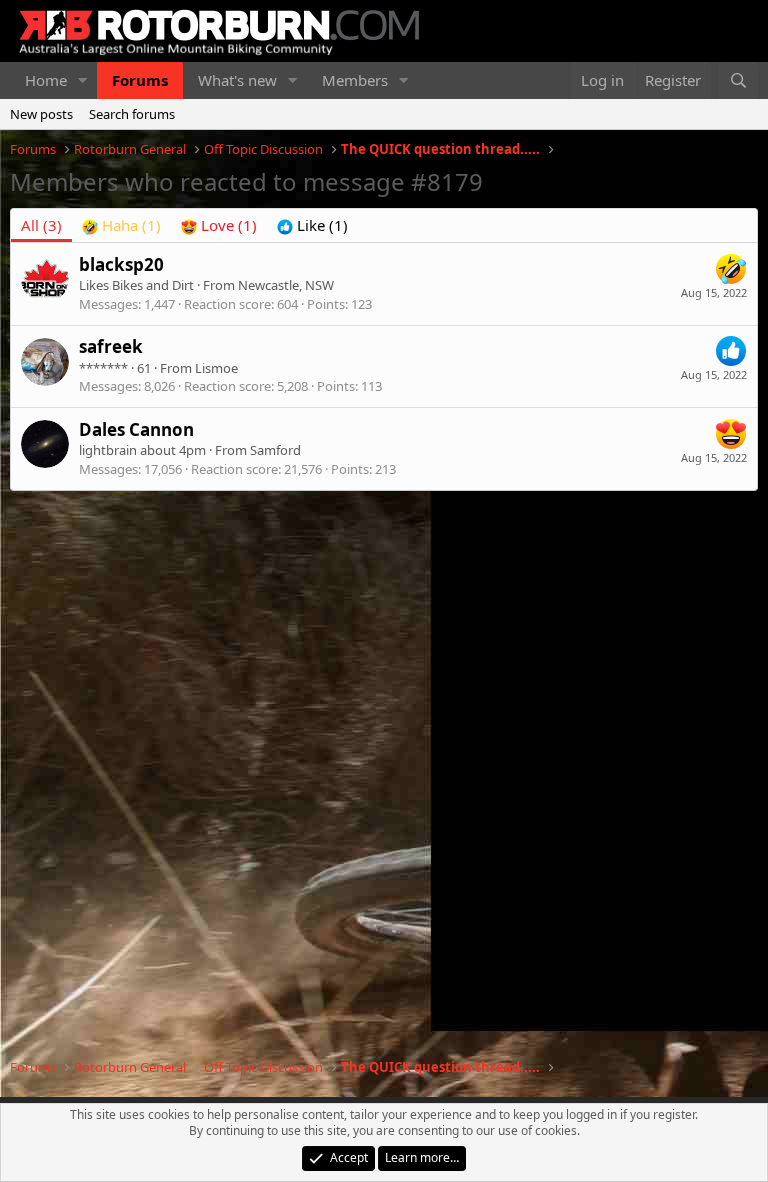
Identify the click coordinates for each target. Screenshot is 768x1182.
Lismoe (216, 368)
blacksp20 (121, 264)
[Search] (738, 80)
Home (46, 80)
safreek (111, 346)
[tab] (121, 225)
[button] (83, 80)
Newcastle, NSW (286, 285)
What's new (237, 80)
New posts (41, 114)
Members (355, 80)
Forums (140, 80)
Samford (275, 450)
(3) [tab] (41, 225)
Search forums (132, 114)
